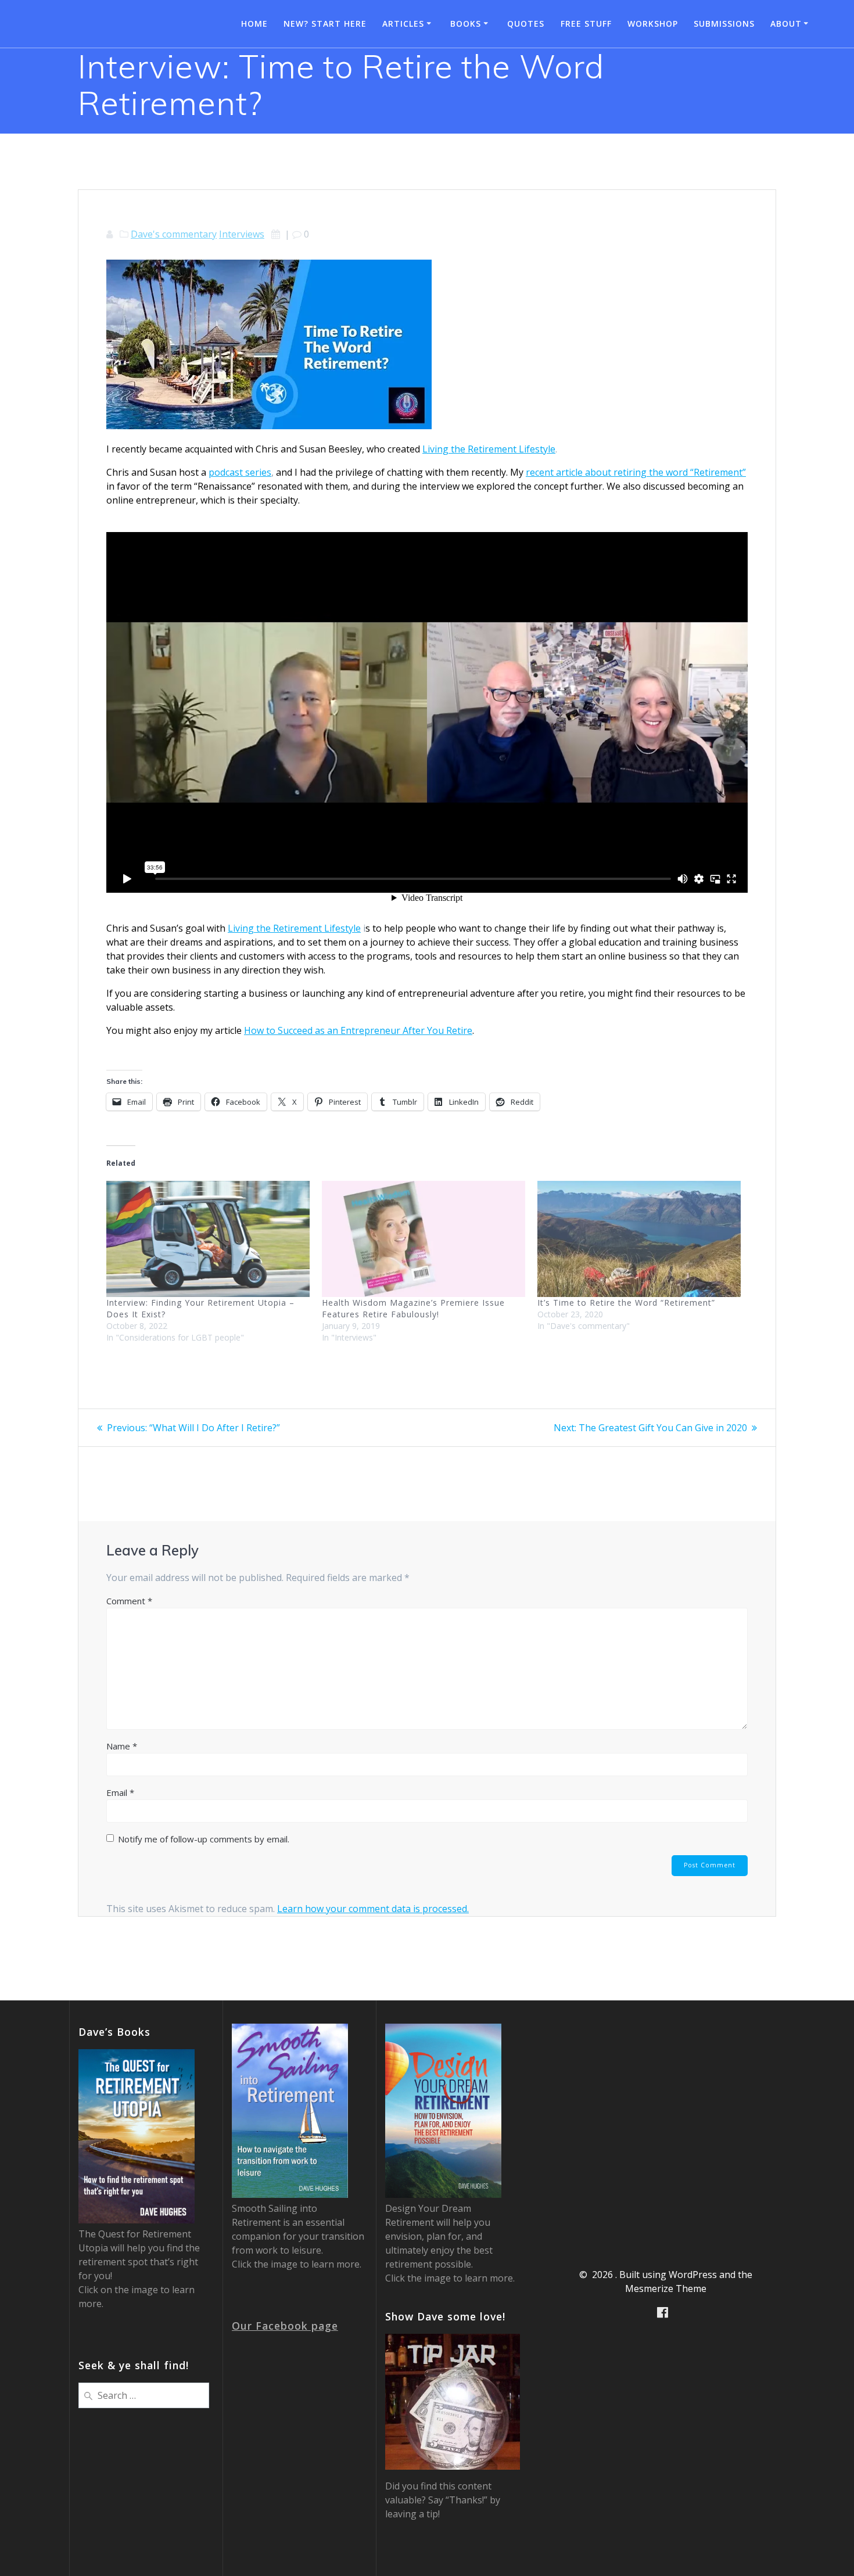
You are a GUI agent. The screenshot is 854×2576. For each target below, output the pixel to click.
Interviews (242, 234)
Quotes (526, 24)
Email (120, 1792)
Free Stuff (586, 24)
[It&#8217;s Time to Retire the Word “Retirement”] (639, 1239)
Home (254, 24)
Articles (403, 24)
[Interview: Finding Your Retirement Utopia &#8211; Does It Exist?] (208, 1239)
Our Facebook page (285, 2326)
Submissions (724, 24)
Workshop (653, 24)
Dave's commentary (174, 234)
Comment (129, 1601)
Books (466, 24)
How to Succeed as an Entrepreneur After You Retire (358, 1030)
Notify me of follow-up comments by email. (204, 1839)
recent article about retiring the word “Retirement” (636, 472)
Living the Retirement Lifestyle (489, 449)
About (786, 24)
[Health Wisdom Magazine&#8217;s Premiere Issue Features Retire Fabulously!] (424, 1239)
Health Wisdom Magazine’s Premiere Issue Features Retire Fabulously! (413, 1308)
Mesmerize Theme (666, 2288)
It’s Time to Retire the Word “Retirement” (626, 1303)
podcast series (240, 472)
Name (122, 1746)
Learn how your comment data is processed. (373, 1909)
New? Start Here (325, 24)
